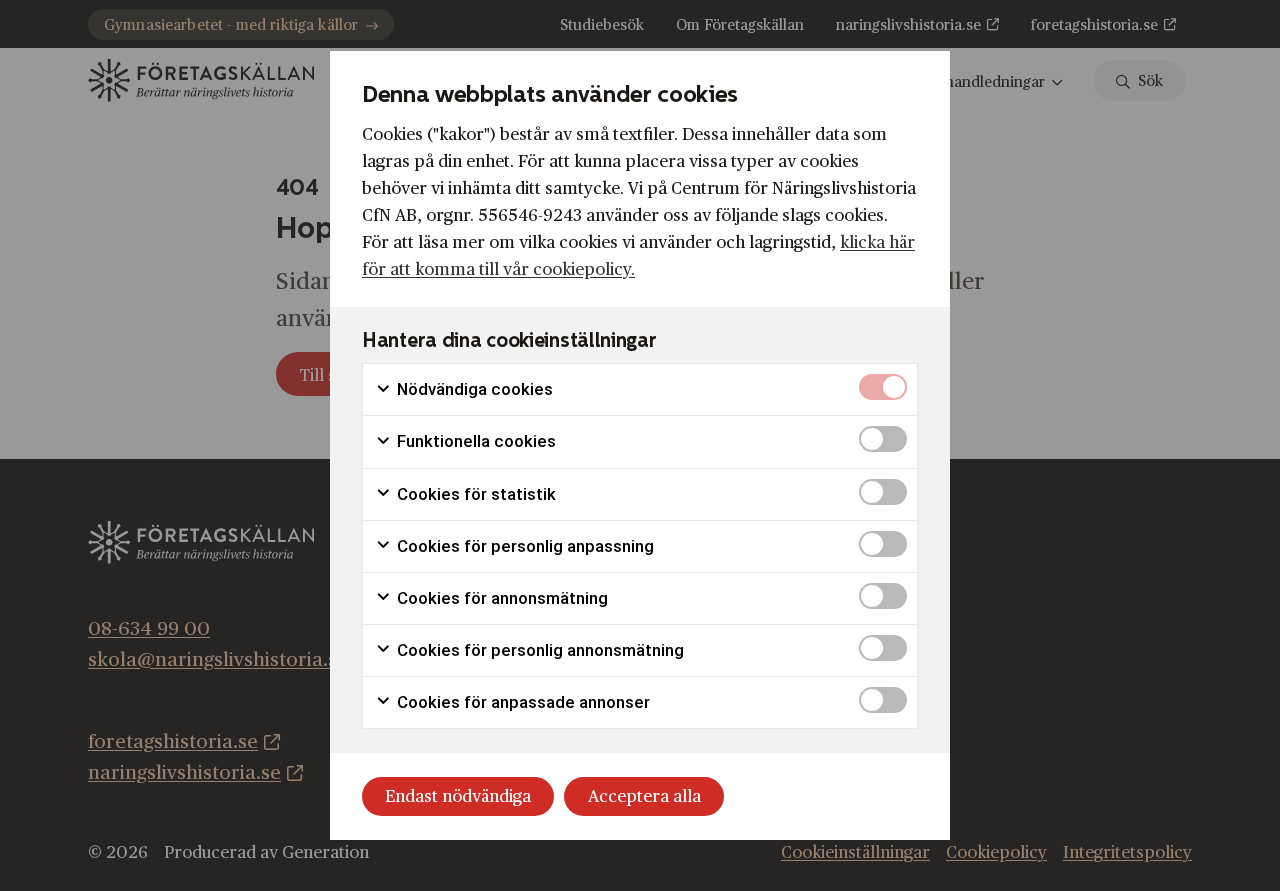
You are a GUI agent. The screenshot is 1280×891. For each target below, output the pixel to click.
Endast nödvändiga (458, 796)
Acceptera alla (644, 796)
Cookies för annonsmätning (500, 598)
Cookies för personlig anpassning (523, 546)
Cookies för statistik (474, 494)
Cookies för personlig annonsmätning (538, 650)
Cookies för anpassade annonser (521, 702)
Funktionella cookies (474, 441)
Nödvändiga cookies (473, 389)
